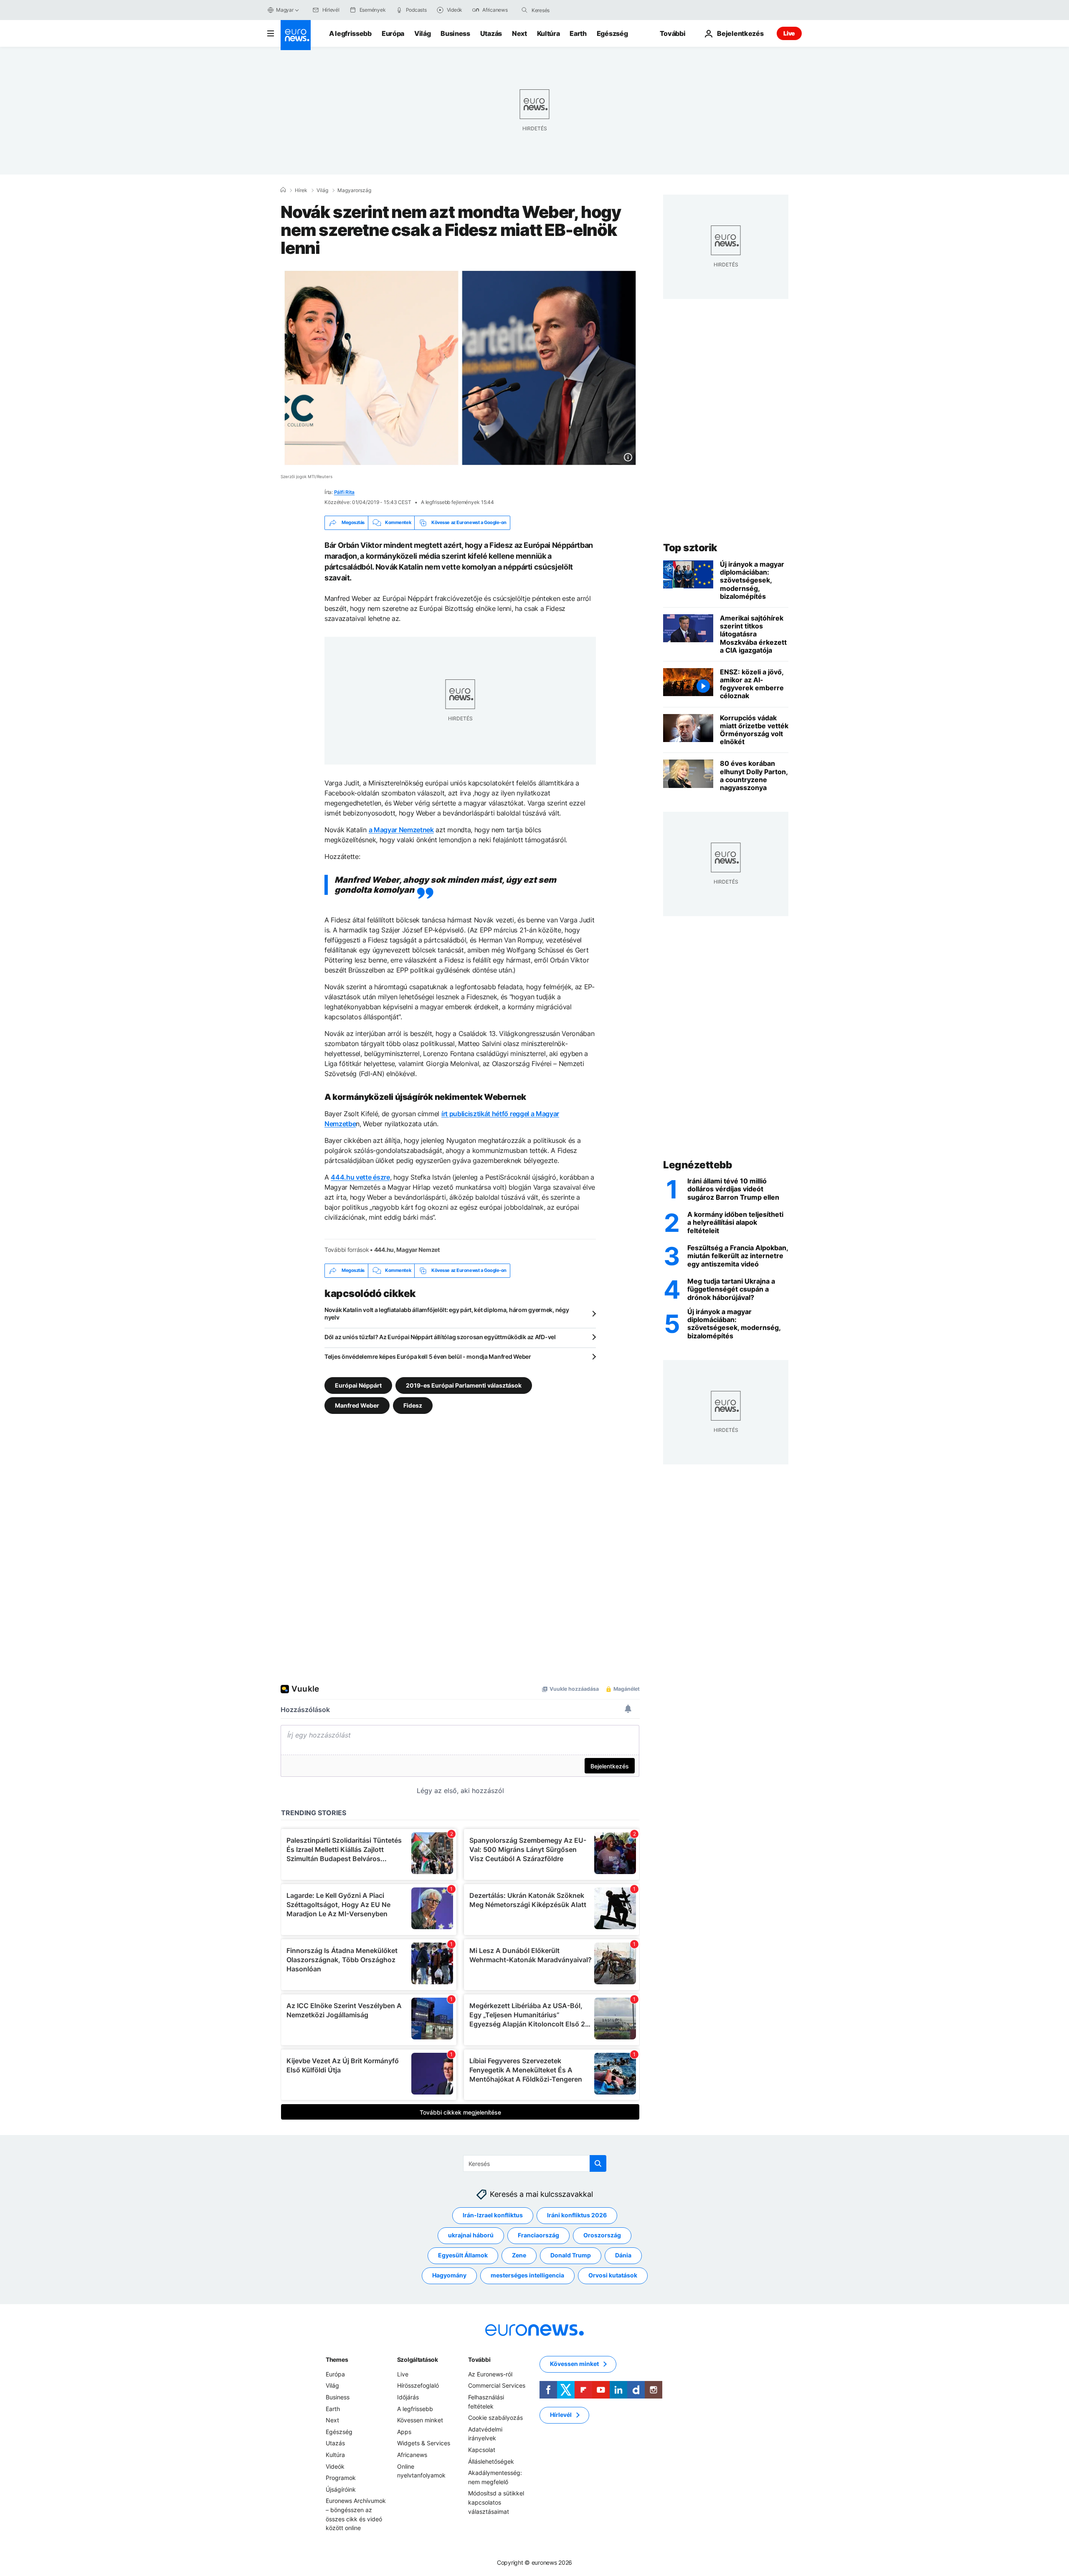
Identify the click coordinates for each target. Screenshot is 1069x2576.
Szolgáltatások (418, 2359)
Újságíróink (341, 2489)
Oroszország (602, 2235)
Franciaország (538, 2235)
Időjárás (408, 2397)
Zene (519, 2255)
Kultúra (548, 33)
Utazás (491, 33)
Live (789, 33)
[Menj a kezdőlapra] (296, 35)
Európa (393, 33)
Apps (404, 2432)
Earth (578, 33)
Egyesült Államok (463, 2255)
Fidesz (413, 1405)
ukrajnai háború (471, 2235)
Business (455, 33)
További (479, 2359)
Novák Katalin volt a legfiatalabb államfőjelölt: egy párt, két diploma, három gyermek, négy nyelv (447, 1313)
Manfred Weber (357, 1405)
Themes (337, 2359)
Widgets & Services (424, 2443)
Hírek (301, 190)
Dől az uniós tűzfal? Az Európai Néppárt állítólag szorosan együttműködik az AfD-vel (440, 1337)
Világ (422, 33)
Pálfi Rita (345, 492)
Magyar (285, 10)
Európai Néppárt (358, 1385)
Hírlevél (561, 2415)
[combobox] (567, 10)
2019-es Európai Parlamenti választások (464, 1385)
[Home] (283, 190)
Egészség (612, 33)
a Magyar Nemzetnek (401, 830)
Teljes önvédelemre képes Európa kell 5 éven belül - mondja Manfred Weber (428, 1356)
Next (519, 33)
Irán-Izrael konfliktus (493, 2215)
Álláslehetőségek (491, 2461)
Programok (341, 2478)
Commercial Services (497, 2385)
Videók (335, 2466)
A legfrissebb (350, 33)
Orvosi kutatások (613, 2275)
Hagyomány (449, 2275)
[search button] (524, 10)
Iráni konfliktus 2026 (577, 2215)
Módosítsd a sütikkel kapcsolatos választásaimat (496, 2502)
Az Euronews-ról (490, 2374)
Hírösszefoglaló (418, 2385)
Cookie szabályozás (495, 2418)
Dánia (623, 2255)
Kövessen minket (420, 2420)
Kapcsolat (482, 2450)
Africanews (412, 2455)
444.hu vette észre (360, 1177)
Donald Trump (571, 2255)
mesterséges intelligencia (527, 2275)
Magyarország (354, 190)
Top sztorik (690, 548)
